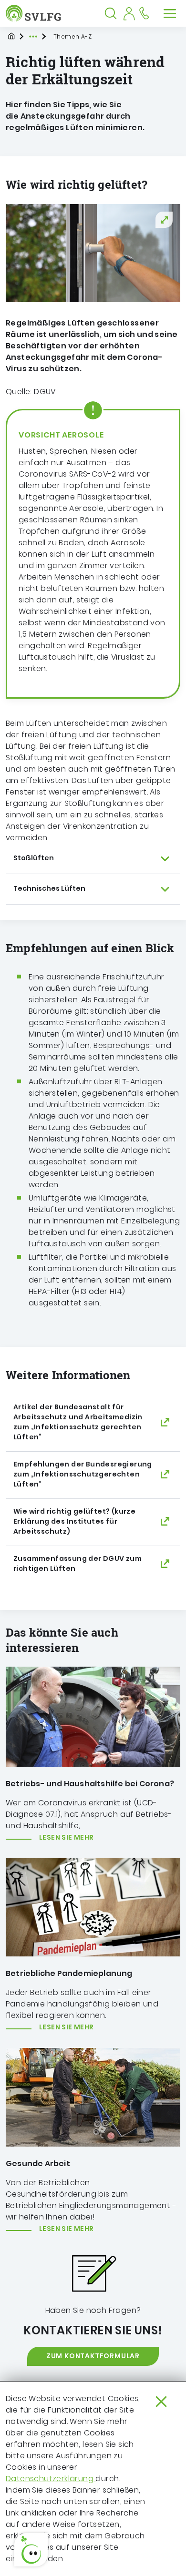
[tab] (93, 859)
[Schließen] (161, 2402)
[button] (31, 2550)
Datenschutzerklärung (51, 2479)
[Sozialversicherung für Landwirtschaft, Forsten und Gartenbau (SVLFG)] (36, 13)
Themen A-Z (72, 36)
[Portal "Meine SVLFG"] (129, 13)
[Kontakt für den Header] (144, 13)
